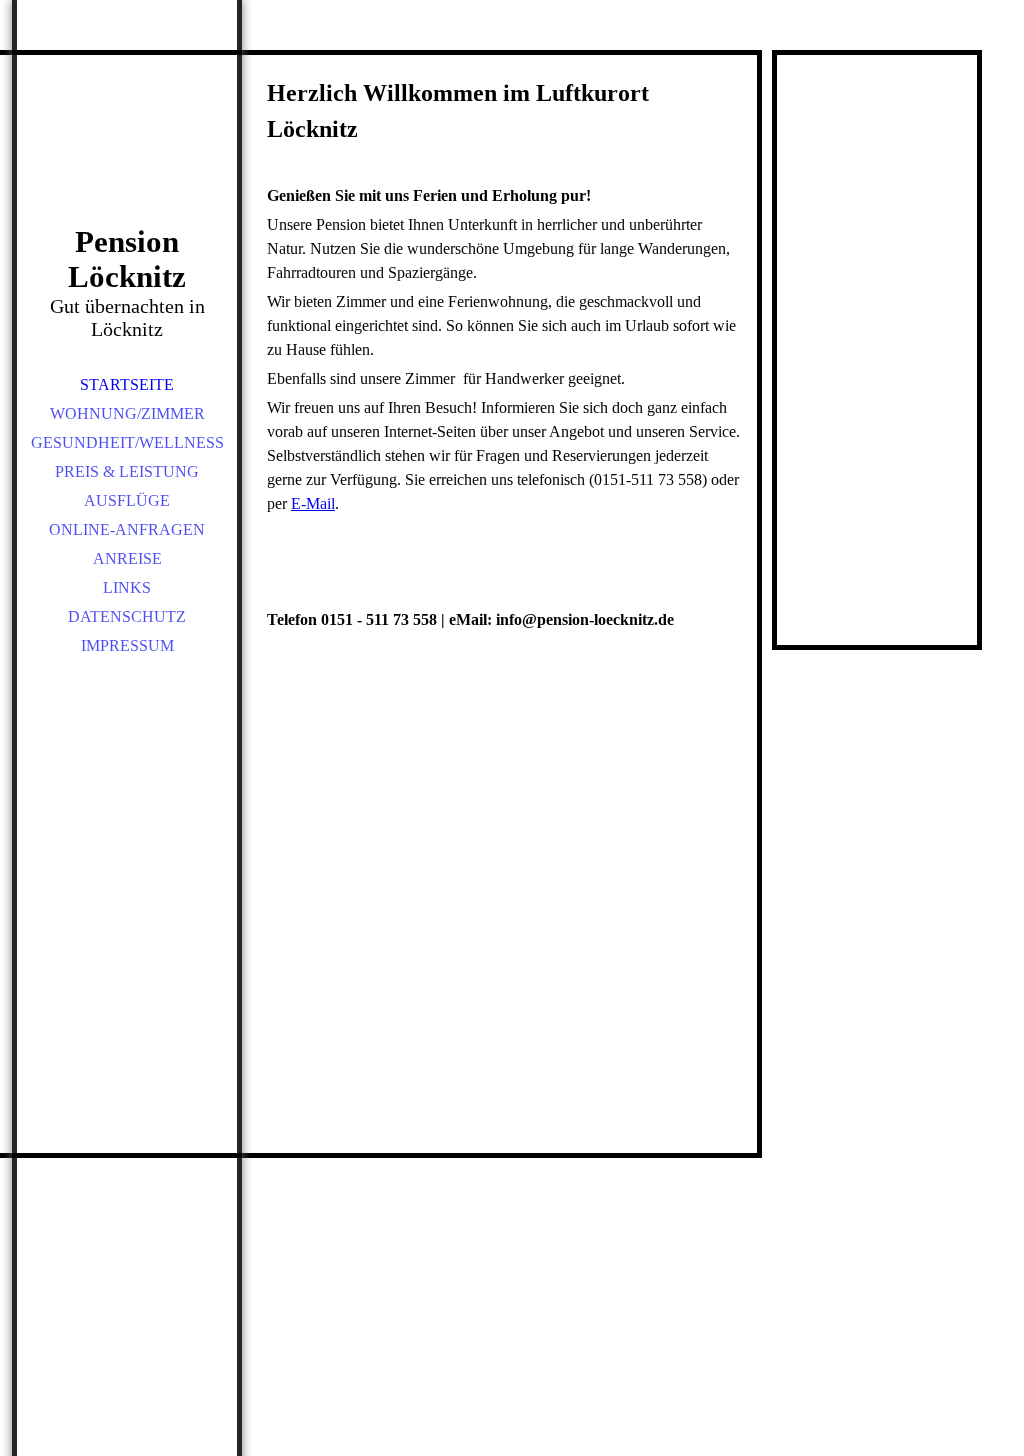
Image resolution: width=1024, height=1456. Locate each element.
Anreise (127, 558)
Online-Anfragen (127, 529)
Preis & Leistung (127, 471)
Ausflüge (127, 500)
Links (127, 587)
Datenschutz (127, 616)
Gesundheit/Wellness (127, 442)
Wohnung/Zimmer (127, 413)
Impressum (127, 645)
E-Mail (313, 503)
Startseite (127, 384)
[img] (127, 140)
